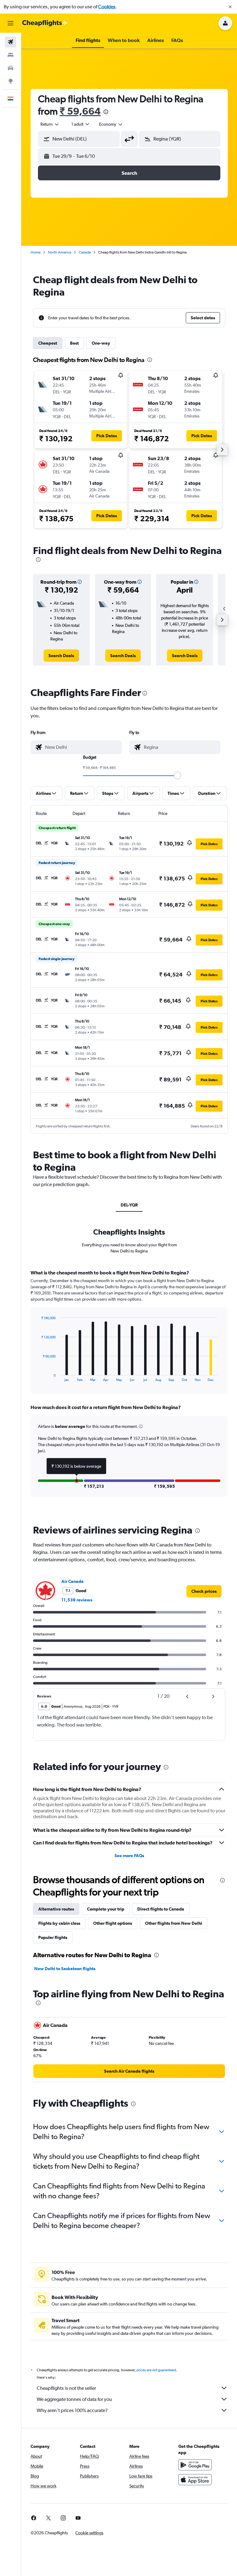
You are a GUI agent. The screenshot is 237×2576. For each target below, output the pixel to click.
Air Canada (73, 1581)
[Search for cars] (10, 68)
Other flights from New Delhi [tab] (174, 1923)
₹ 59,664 (80, 111)
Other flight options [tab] (113, 1923)
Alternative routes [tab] (56, 1909)
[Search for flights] (10, 42)
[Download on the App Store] (195, 2480)
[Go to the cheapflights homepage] (45, 23)
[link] (61, 656)
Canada (85, 252)
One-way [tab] (101, 343)
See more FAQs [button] (129, 1856)
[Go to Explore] (10, 81)
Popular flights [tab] (53, 1937)
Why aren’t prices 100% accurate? (72, 2410)
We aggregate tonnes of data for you (74, 2399)
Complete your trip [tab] (106, 1909)
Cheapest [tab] (48, 343)
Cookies (107, 7)
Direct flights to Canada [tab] (161, 1909)
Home (35, 252)
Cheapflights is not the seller (66, 2388)
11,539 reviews (77, 1600)
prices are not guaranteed (156, 2370)
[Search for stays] (10, 55)
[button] (230, 7)
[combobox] (111, 124)
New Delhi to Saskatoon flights (65, 1969)
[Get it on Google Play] (195, 2465)
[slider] (177, 775)
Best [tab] (74, 343)
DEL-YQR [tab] (129, 1205)
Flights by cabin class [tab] (59, 1923)
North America (60, 252)
